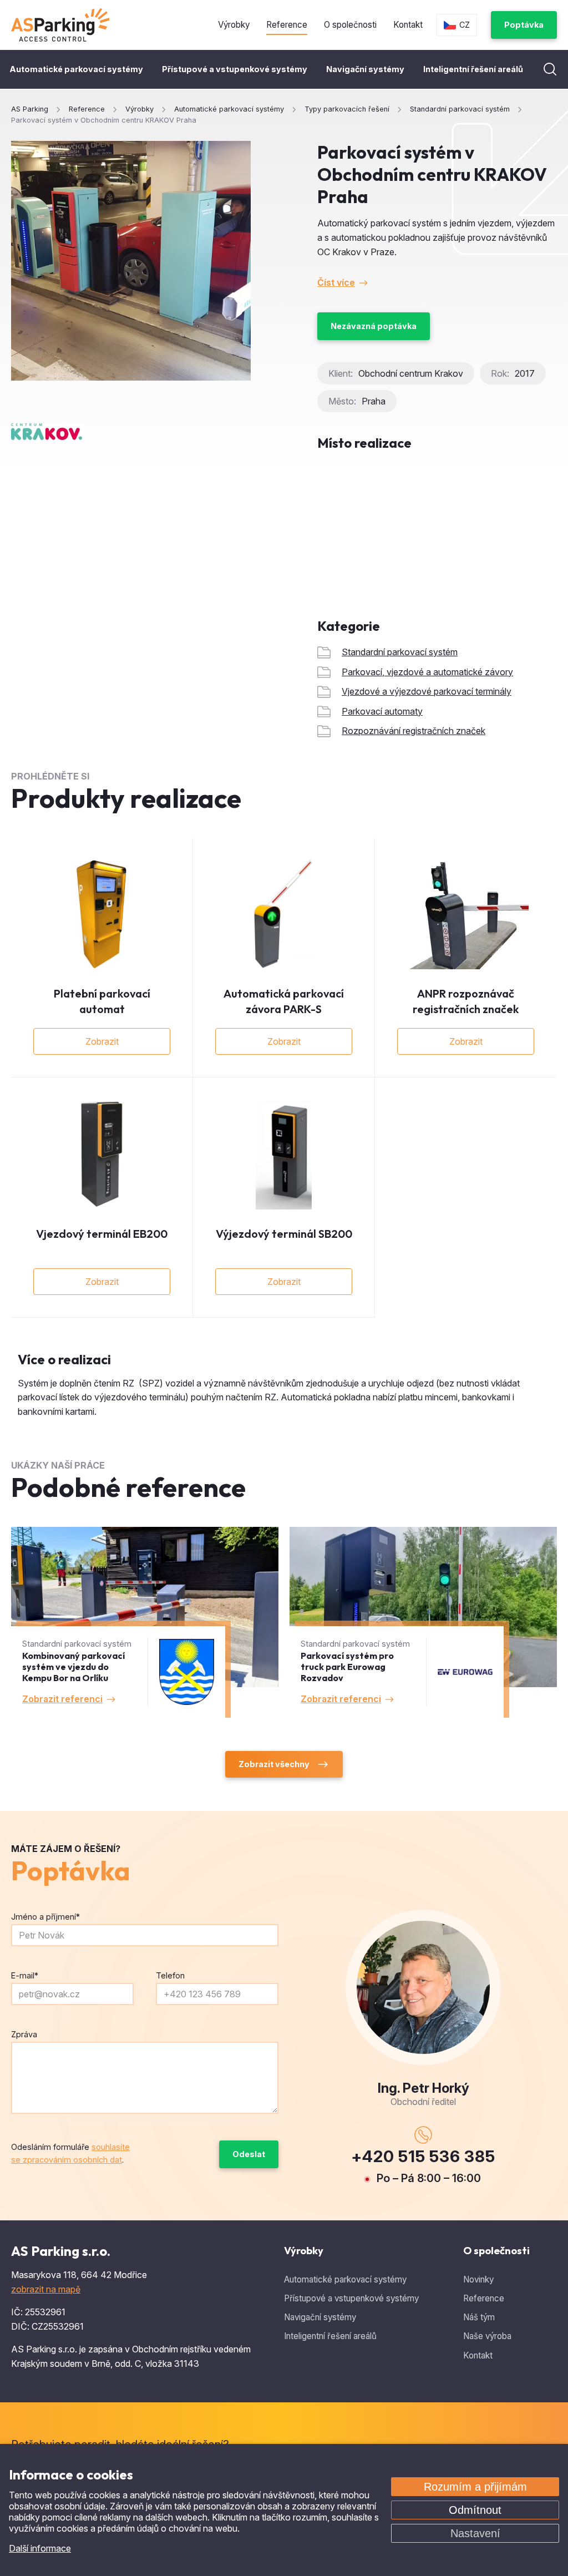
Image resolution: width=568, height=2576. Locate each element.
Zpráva (24, 2034)
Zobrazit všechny (274, 1764)
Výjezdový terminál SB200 (284, 1234)
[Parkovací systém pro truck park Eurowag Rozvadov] (423, 1622)
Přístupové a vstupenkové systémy (235, 69)
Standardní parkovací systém (400, 652)
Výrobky (234, 25)
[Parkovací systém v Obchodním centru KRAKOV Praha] (131, 261)
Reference (287, 25)
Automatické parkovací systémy (76, 69)
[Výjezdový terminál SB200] (284, 1155)
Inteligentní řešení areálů (473, 69)
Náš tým (479, 2317)
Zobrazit (102, 1041)
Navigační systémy (365, 69)
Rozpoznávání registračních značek (414, 731)
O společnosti (350, 25)
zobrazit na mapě (46, 2289)
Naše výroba (487, 2336)
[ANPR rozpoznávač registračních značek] (466, 914)
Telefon (170, 1975)
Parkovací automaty (382, 711)
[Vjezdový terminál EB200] (102, 1155)
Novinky (478, 2279)
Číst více (336, 282)
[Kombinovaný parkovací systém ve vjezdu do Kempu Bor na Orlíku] (145, 1622)
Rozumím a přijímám (475, 2487)
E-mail (25, 1975)
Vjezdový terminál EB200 (102, 1234)
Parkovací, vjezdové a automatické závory (427, 672)
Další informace (40, 2548)
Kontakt (408, 25)
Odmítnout (475, 2510)
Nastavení (475, 2533)
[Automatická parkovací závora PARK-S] (284, 914)
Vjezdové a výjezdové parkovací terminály (427, 691)
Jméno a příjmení (45, 1917)
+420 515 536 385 (423, 2156)
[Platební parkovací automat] (102, 914)
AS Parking (30, 109)
